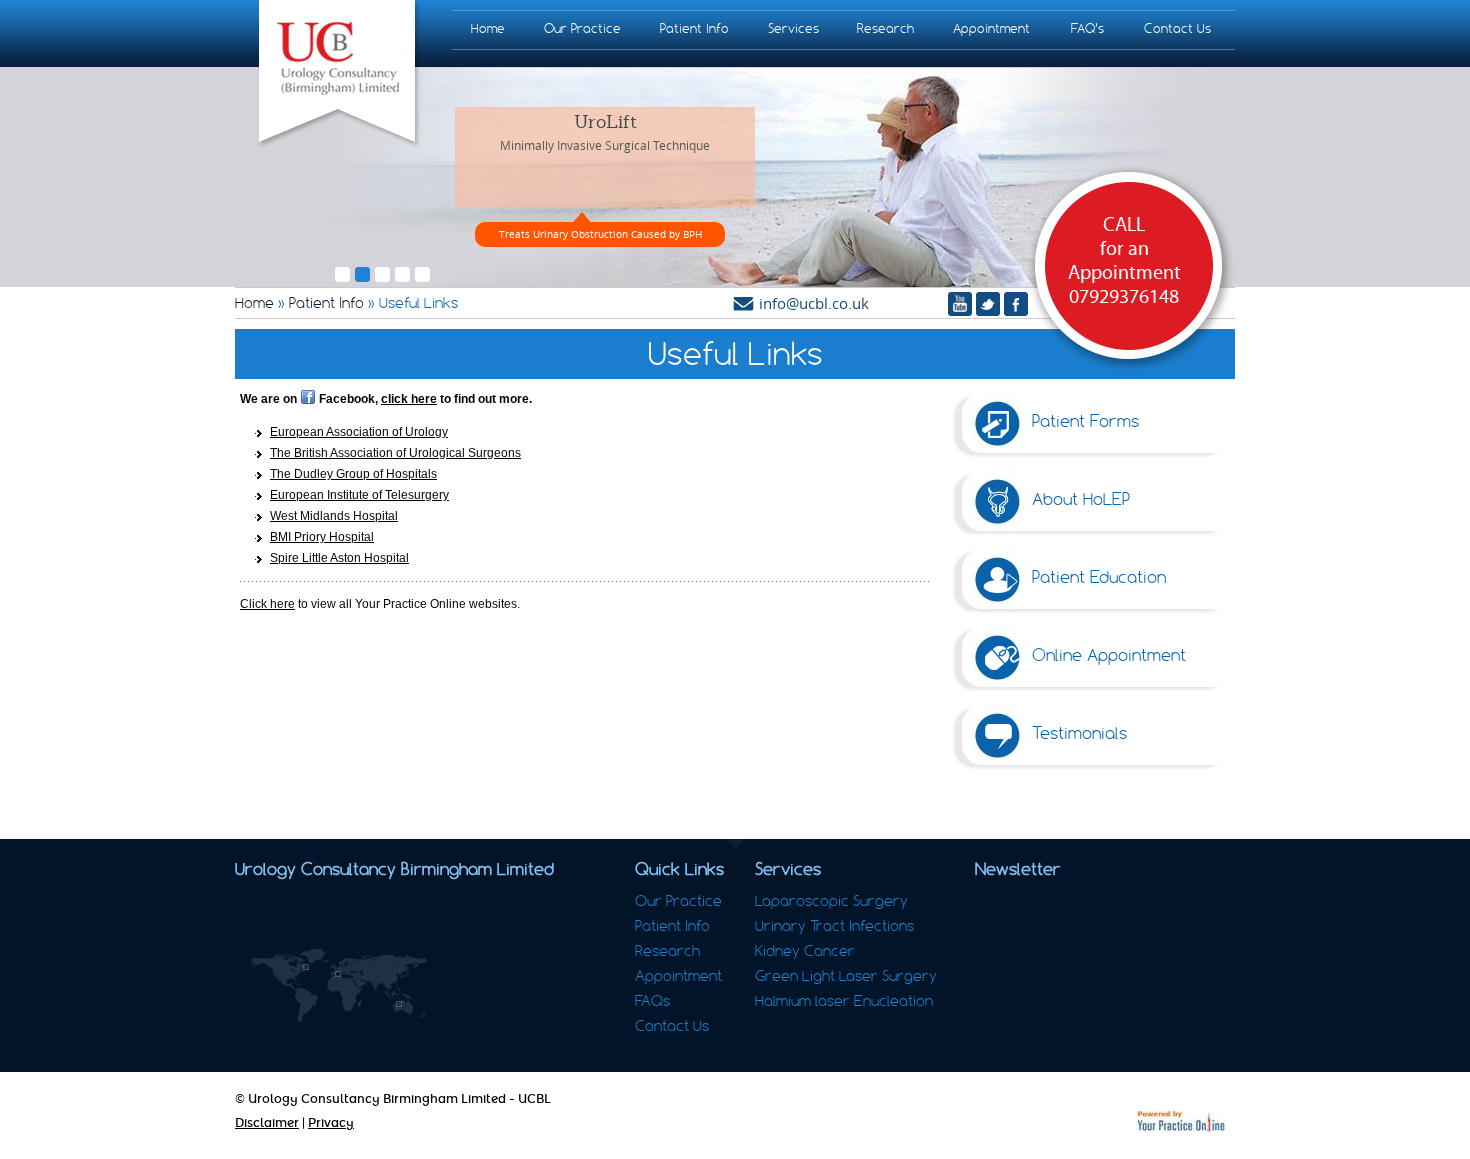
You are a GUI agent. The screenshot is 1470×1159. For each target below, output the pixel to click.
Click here (267, 604)
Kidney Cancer (805, 951)
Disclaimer (267, 1123)
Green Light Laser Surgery (846, 976)
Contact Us (1177, 28)
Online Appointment (1109, 655)
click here (409, 399)
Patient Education (1099, 577)
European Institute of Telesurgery (359, 495)
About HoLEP (1081, 499)
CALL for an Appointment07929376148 (1124, 260)
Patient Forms (1085, 421)
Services (793, 28)
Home (488, 28)
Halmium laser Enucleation (844, 1001)
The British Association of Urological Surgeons (395, 453)
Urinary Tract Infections (834, 926)
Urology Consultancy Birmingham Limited (394, 869)
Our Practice (582, 28)
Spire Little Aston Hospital (339, 558)
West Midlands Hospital (334, 516)
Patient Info (694, 28)
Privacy (331, 1123)
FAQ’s (1087, 28)
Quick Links (679, 869)
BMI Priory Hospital (322, 537)
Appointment (991, 28)
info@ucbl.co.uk (814, 303)
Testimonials (1079, 733)
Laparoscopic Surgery (831, 901)
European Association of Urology (359, 432)
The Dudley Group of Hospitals (353, 474)
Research (885, 28)
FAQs (652, 1001)
